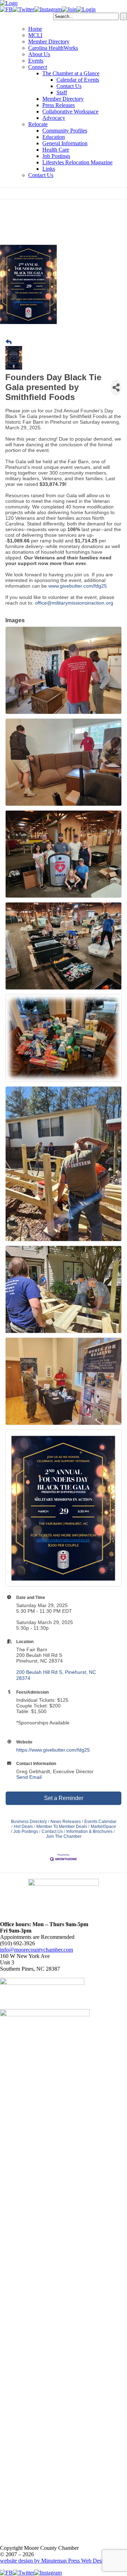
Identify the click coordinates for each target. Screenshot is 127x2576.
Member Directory (49, 42)
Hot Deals (23, 1827)
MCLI (35, 35)
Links (49, 169)
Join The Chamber (64, 1836)
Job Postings (56, 156)
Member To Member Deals (62, 1827)
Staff (62, 92)
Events (36, 61)
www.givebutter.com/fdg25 (78, 586)
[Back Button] (9, 342)
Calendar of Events (78, 80)
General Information (65, 143)
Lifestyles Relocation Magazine (77, 162)
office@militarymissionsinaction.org (75, 603)
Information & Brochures (89, 1831)
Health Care (56, 150)
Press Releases (59, 105)
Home (35, 29)
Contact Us (69, 86)
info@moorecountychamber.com (37, 1950)
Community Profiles (65, 131)
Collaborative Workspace (70, 111)
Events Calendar (100, 1822)
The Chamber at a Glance (71, 73)
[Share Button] (116, 387)
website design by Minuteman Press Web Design (54, 2561)
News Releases (66, 1822)
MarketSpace (103, 1827)
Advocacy (54, 118)
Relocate (38, 124)
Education (54, 137)
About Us (39, 54)
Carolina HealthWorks (53, 48)
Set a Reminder (64, 1798)
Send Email (29, 1777)
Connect (38, 67)
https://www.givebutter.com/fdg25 (53, 1750)
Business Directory (29, 1822)
